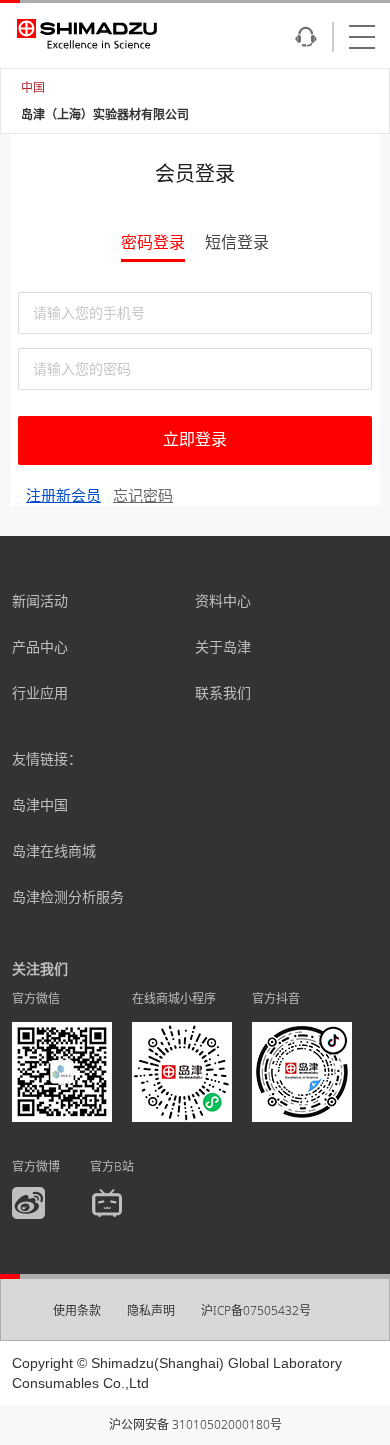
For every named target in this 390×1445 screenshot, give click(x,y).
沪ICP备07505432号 (256, 1310)
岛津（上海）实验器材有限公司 (105, 114)
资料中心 (223, 600)
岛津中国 (40, 804)
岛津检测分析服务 (68, 896)
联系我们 (223, 692)
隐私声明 (151, 1310)
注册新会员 (63, 495)
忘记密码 (143, 495)
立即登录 (195, 439)
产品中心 (40, 646)
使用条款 (77, 1310)
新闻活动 (40, 600)
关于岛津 (223, 646)
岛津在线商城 (54, 850)
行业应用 (40, 692)
